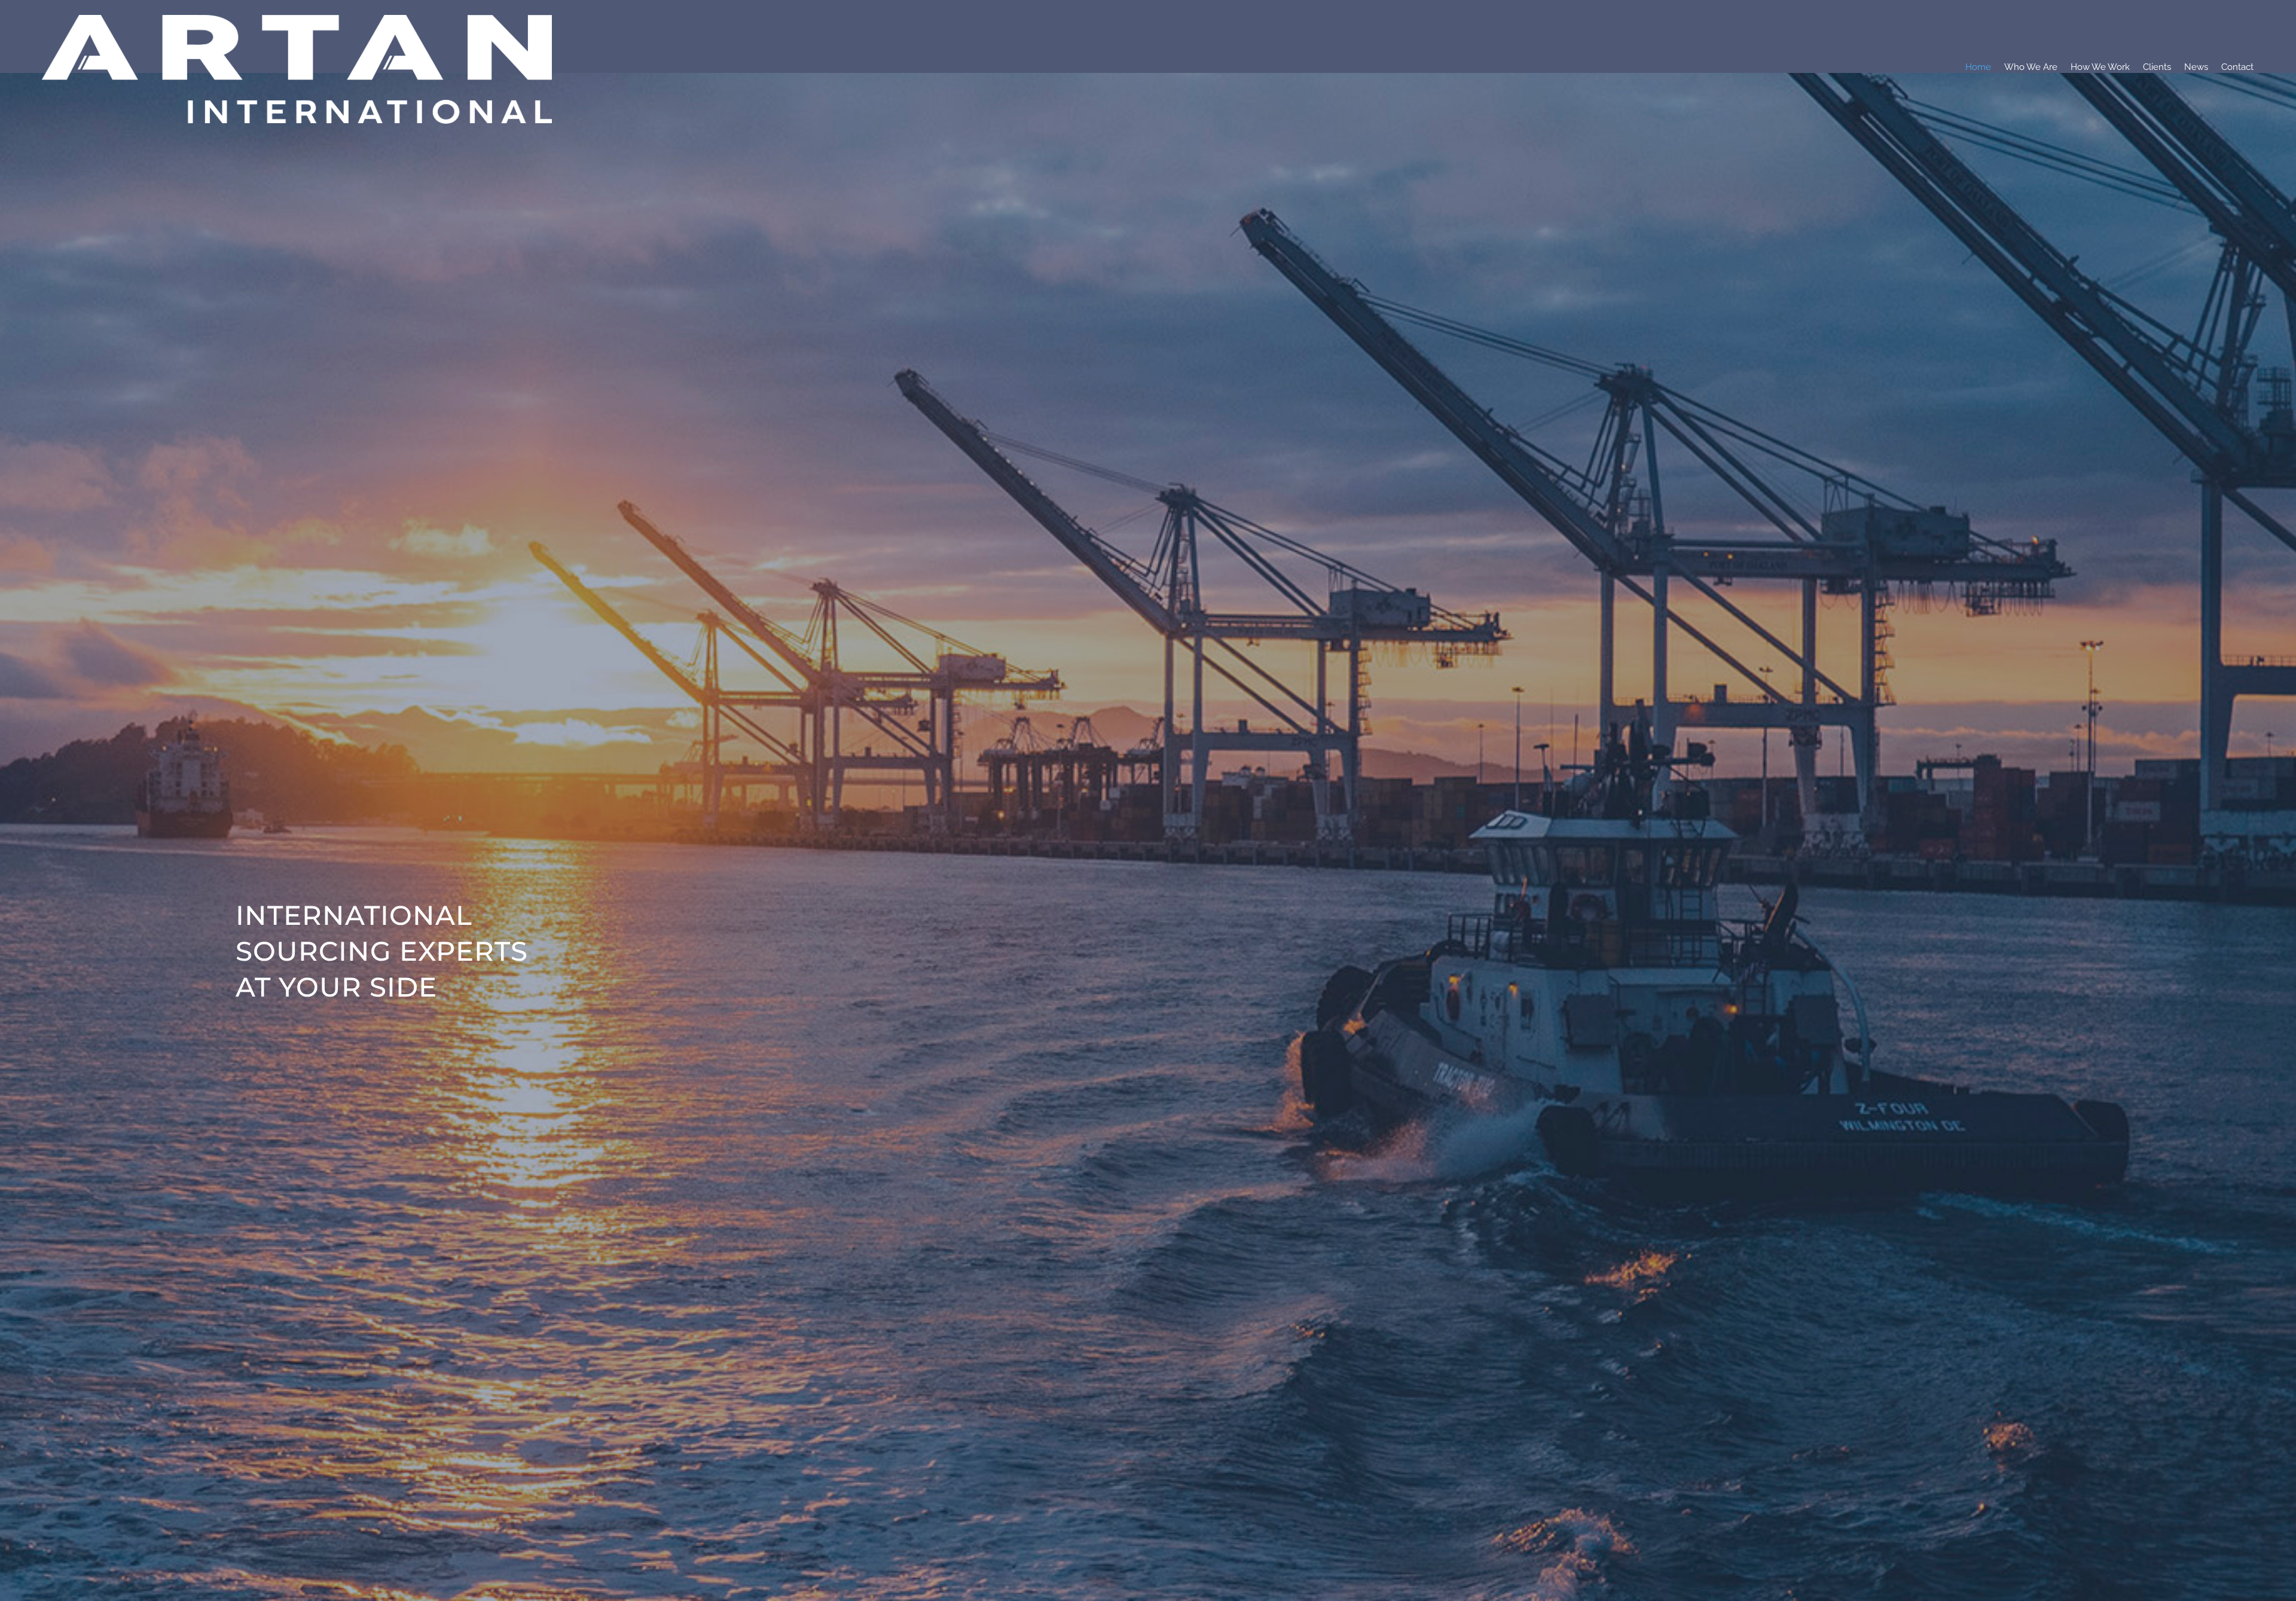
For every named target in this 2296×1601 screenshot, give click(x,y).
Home (1978, 67)
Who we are (2031, 67)
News (2196, 67)
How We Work (2100, 67)
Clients (2157, 67)
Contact (2237, 67)
